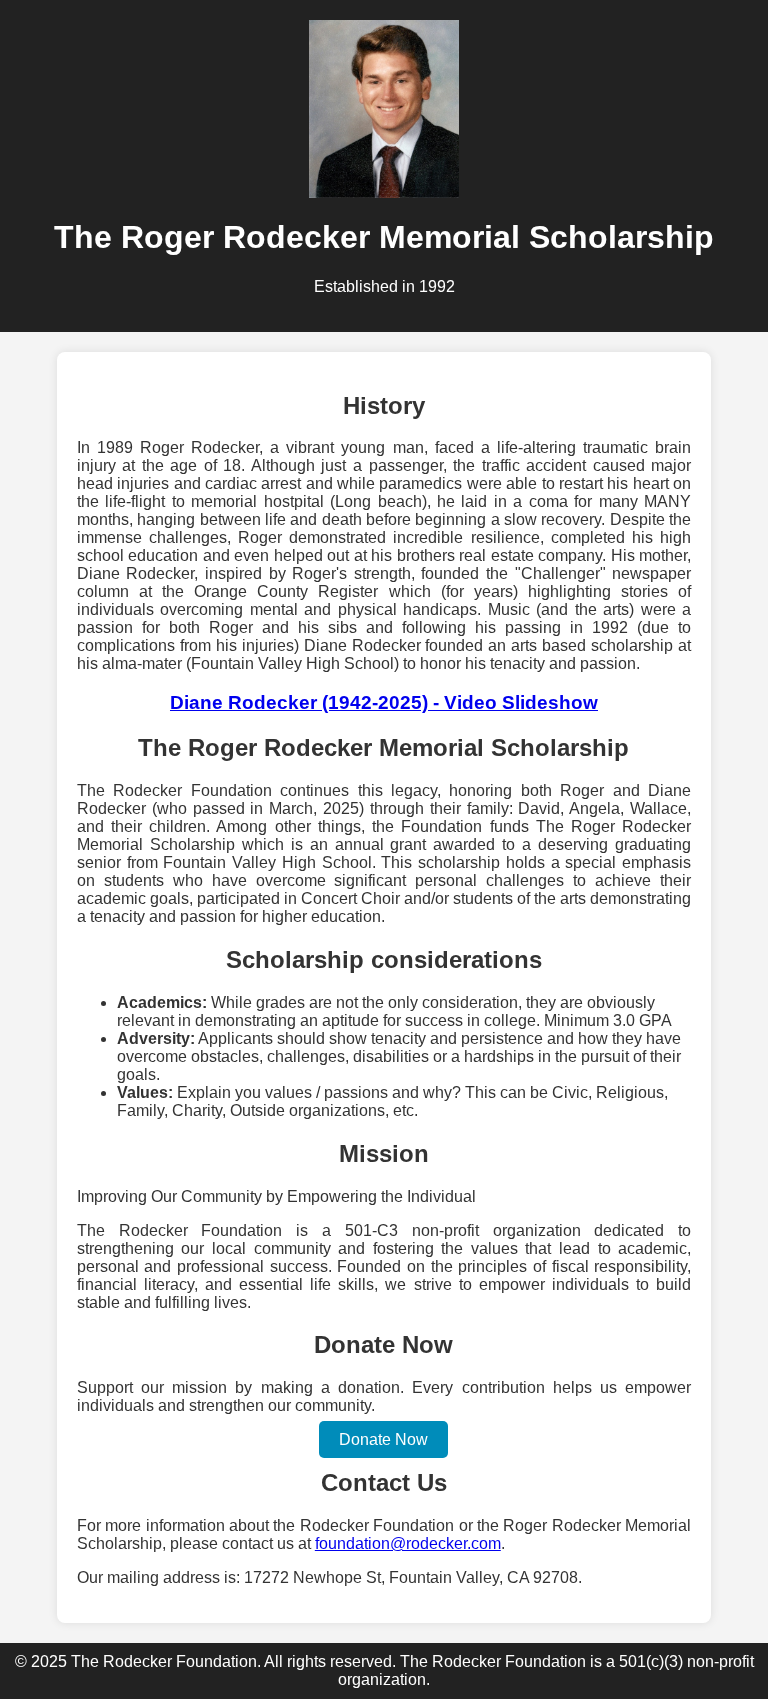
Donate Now (383, 1439)
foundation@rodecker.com (408, 1543)
